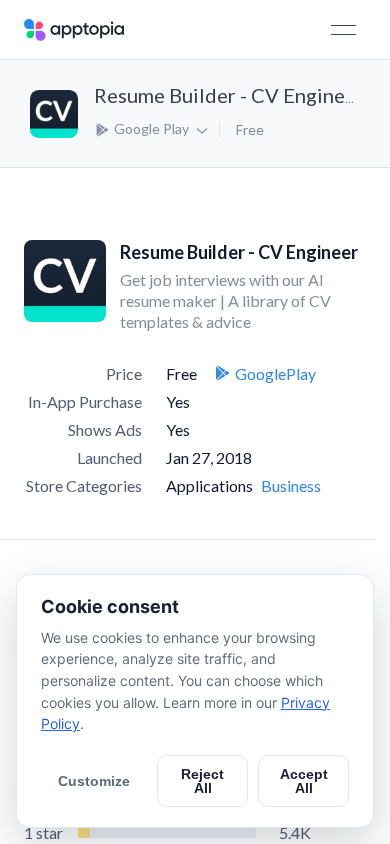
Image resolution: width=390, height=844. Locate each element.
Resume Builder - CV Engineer (229, 95)
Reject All (202, 781)
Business (291, 485)
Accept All (304, 781)
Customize (94, 781)
